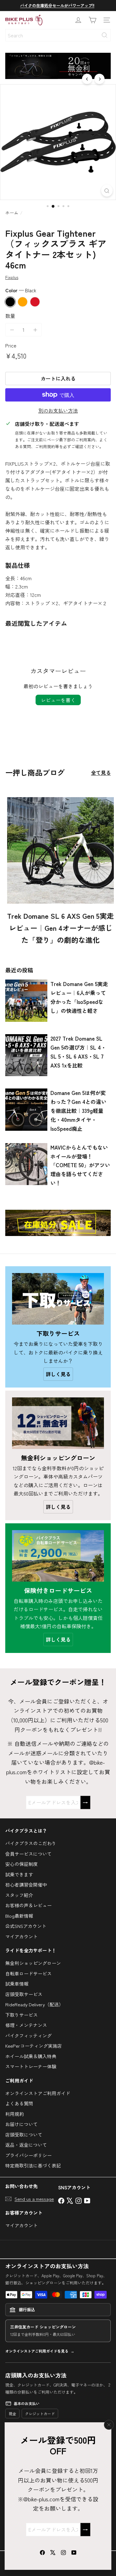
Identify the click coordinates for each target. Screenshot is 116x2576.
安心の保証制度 (21, 1864)
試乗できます (19, 1874)
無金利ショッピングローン (33, 1963)
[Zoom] (107, 191)
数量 (10, 316)
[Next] (99, 79)
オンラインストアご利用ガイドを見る (37, 2351)
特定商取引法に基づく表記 (33, 2165)
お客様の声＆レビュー (28, 1905)
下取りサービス (21, 2015)
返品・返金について (26, 2145)
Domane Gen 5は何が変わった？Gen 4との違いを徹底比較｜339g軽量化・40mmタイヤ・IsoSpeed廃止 (78, 1111)
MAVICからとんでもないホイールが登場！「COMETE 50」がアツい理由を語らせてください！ (80, 1165)
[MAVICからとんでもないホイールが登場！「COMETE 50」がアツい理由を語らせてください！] (26, 1164)
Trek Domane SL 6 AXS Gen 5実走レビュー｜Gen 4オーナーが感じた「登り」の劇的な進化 (60, 928)
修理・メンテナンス (26, 2025)
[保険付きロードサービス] (58, 1556)
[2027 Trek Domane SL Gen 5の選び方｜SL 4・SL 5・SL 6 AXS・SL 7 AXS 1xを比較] (26, 1055)
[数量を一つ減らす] (12, 330)
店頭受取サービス (24, 1994)
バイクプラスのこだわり (31, 1843)
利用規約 (15, 2114)
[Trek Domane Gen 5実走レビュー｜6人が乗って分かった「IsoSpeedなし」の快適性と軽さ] (26, 1001)
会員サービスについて (28, 1854)
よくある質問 (19, 2103)
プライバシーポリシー (28, 2155)
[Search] (105, 35)
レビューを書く (58, 700)
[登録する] (85, 2530)
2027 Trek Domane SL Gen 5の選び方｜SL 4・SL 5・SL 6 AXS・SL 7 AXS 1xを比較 (78, 1052)
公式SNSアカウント (26, 1926)
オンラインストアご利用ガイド (38, 2093)
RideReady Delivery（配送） (34, 2004)
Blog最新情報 (19, 1916)
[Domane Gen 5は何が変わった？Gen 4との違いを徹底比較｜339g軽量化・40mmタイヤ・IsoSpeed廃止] (26, 1109)
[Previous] (87, 79)
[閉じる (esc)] (109, 2425)
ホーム (12, 213)
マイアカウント (21, 1936)
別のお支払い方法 (58, 410)
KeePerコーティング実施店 (34, 2046)
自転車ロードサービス (28, 1973)
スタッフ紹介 (19, 1895)
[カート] (92, 20)
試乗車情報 (17, 1984)
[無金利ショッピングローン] (58, 1423)
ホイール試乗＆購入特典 (31, 2056)
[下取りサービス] (58, 1299)
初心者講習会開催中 (26, 1885)
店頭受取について (24, 2135)
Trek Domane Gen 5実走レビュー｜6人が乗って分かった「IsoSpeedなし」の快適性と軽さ (79, 997)
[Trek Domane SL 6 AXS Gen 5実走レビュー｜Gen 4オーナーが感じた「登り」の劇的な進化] (60, 850)
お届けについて (21, 2124)
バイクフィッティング (28, 2035)
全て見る (101, 772)
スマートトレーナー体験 (31, 2066)
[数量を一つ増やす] (35, 330)
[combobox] (58, 35)
